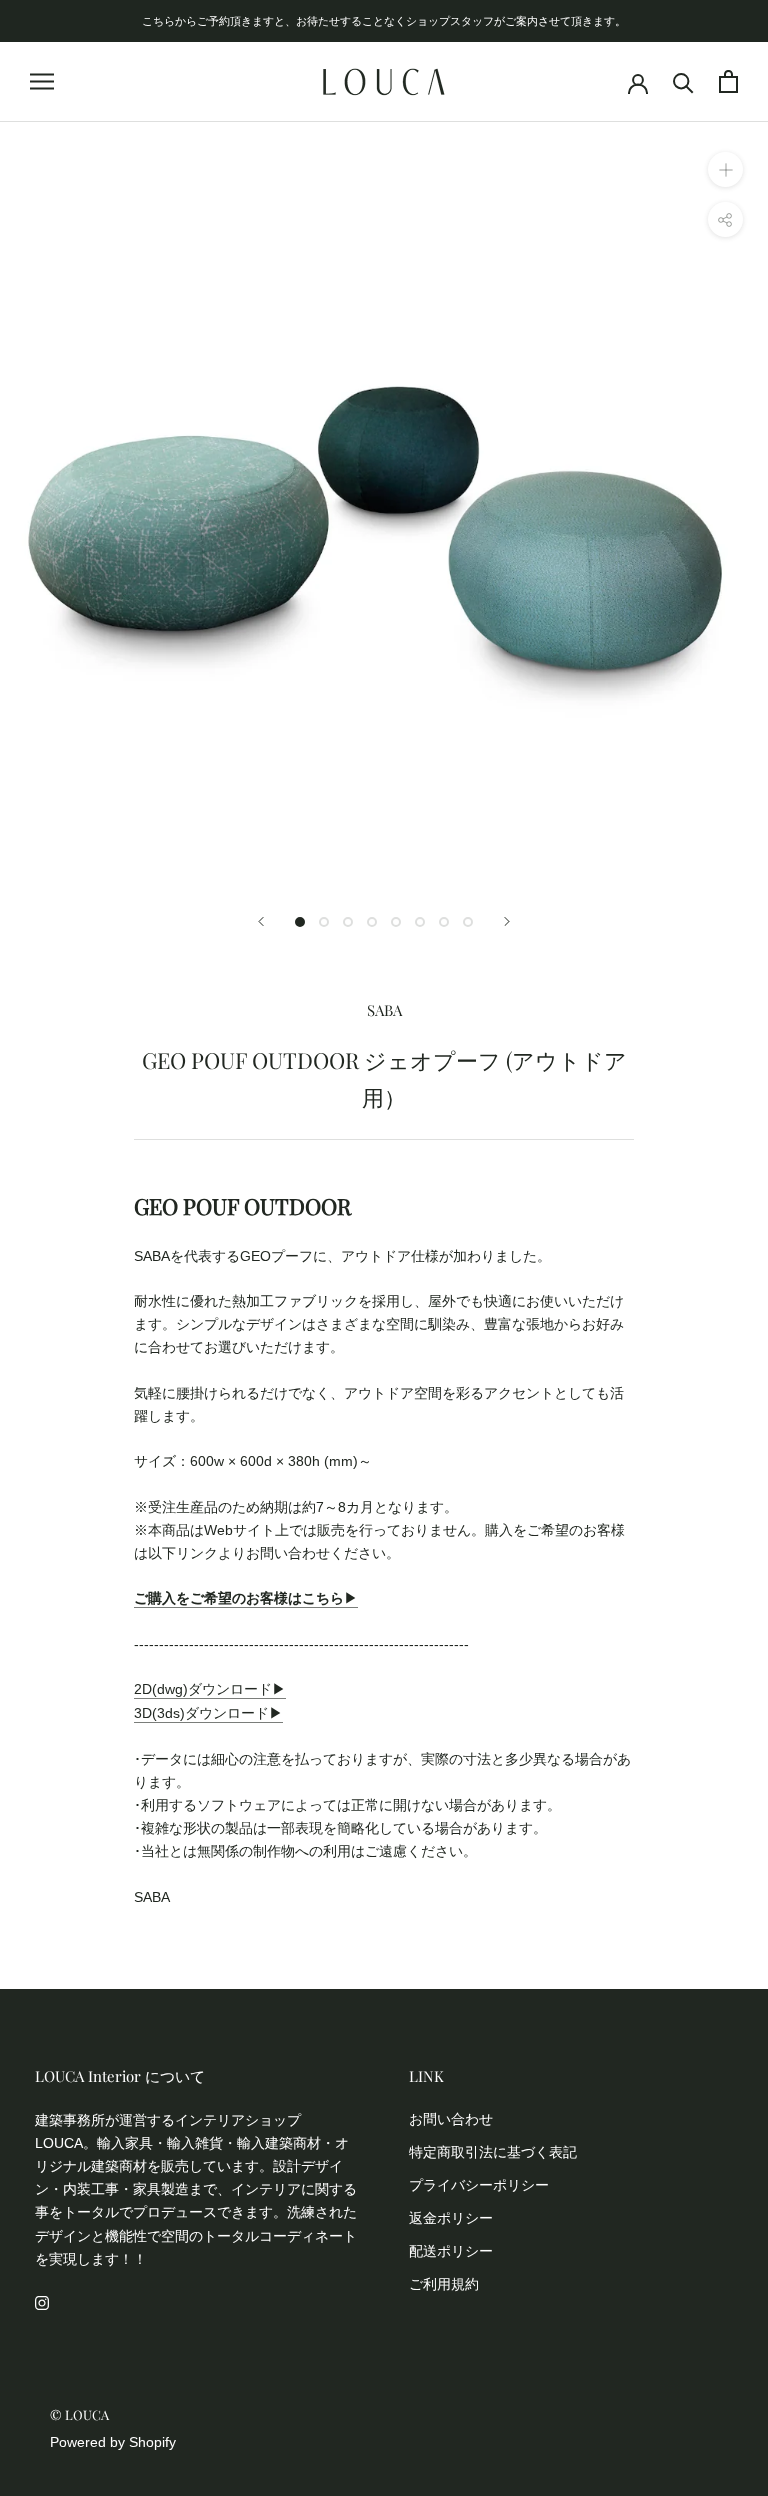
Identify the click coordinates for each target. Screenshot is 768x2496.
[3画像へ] (348, 922)
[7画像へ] (444, 922)
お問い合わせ (451, 2119)
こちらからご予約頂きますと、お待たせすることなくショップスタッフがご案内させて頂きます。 (384, 20)
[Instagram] (42, 2302)
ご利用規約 (444, 2284)
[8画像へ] (468, 922)
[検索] (683, 81)
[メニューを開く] (42, 81)
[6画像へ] (420, 922)
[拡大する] (725, 169)
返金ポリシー (451, 2218)
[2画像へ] (324, 922)
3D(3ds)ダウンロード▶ (208, 1713)
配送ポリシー (451, 2251)
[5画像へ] (396, 922)
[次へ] (507, 921)
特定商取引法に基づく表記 (493, 2152)
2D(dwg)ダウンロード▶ (210, 1689)
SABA (384, 1010)
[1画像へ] (300, 922)
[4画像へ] (372, 922)
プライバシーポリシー (479, 2185)
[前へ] (261, 921)
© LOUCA (79, 2414)
